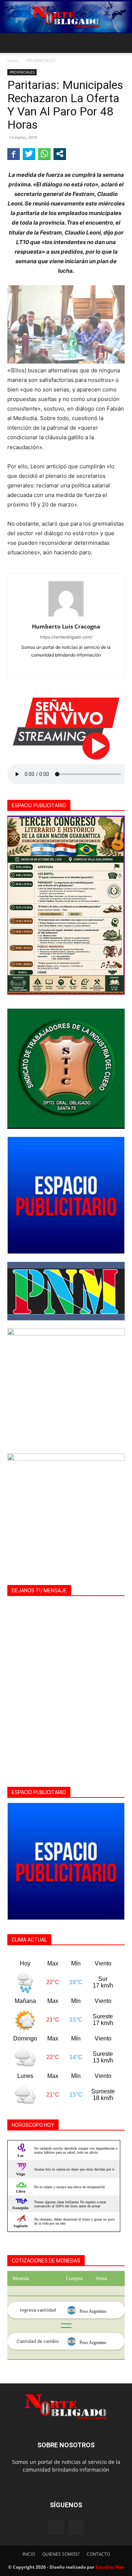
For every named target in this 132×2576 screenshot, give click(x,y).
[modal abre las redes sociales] (60, 154)
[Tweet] (29, 154)
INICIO (29, 2554)
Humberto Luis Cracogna (66, 626)
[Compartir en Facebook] (14, 154)
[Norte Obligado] (66, 17)
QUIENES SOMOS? (61, 2554)
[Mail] (76, 2527)
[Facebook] (66, 667)
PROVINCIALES (41, 60)
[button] (12, 43)
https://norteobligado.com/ (66, 637)
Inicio (13, 60)
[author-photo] (66, 616)
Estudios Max (110, 2567)
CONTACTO (98, 2554)
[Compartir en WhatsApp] (44, 154)
